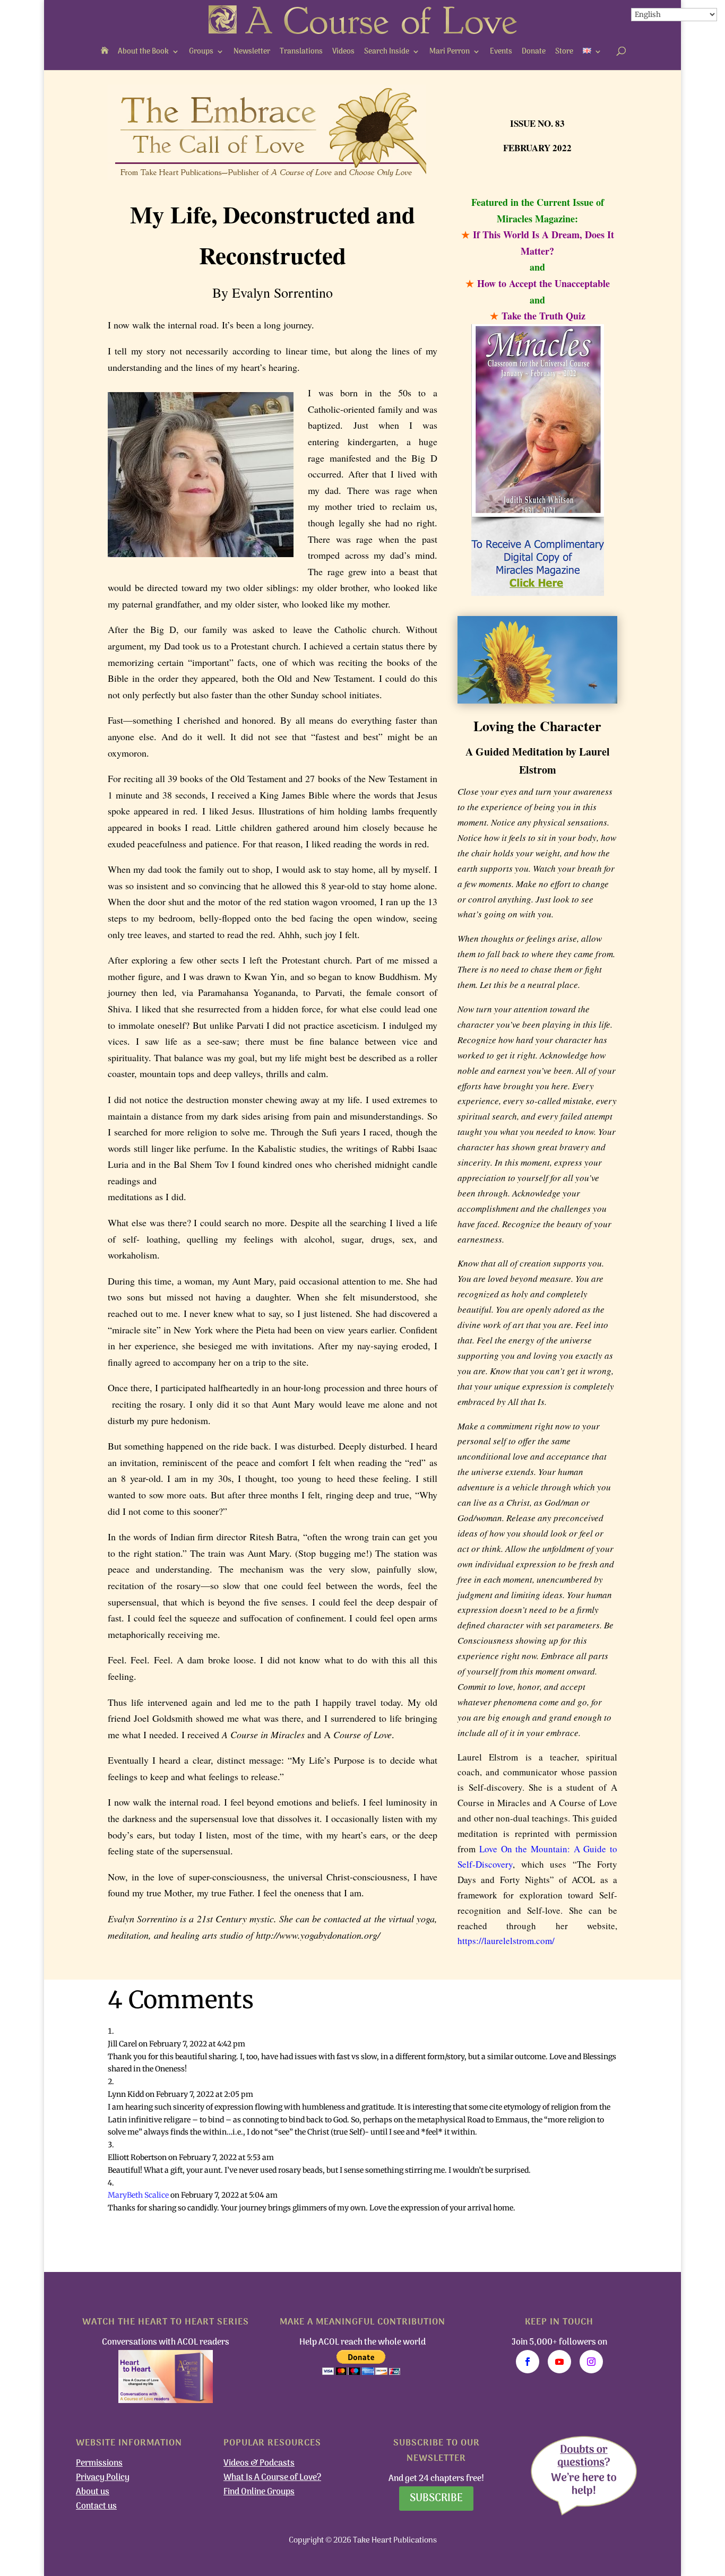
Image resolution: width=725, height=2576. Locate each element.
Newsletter (252, 52)
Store (564, 52)
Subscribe (436, 2499)
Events (501, 52)
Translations (301, 52)
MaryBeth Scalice (138, 2195)
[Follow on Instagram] (591, 2362)
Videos (343, 52)
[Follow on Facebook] (528, 2362)
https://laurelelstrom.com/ (506, 1941)
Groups (201, 52)
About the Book (143, 52)
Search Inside (387, 52)
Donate (534, 52)
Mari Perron (450, 52)
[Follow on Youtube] (559, 2362)
